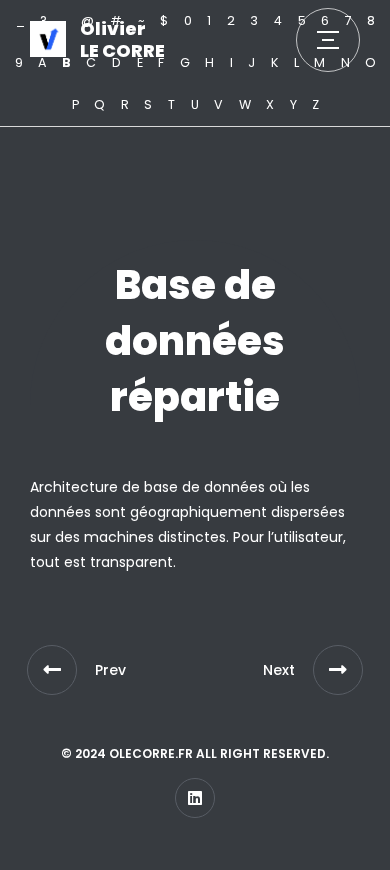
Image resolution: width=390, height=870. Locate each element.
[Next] (338, 670)
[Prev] (52, 670)
